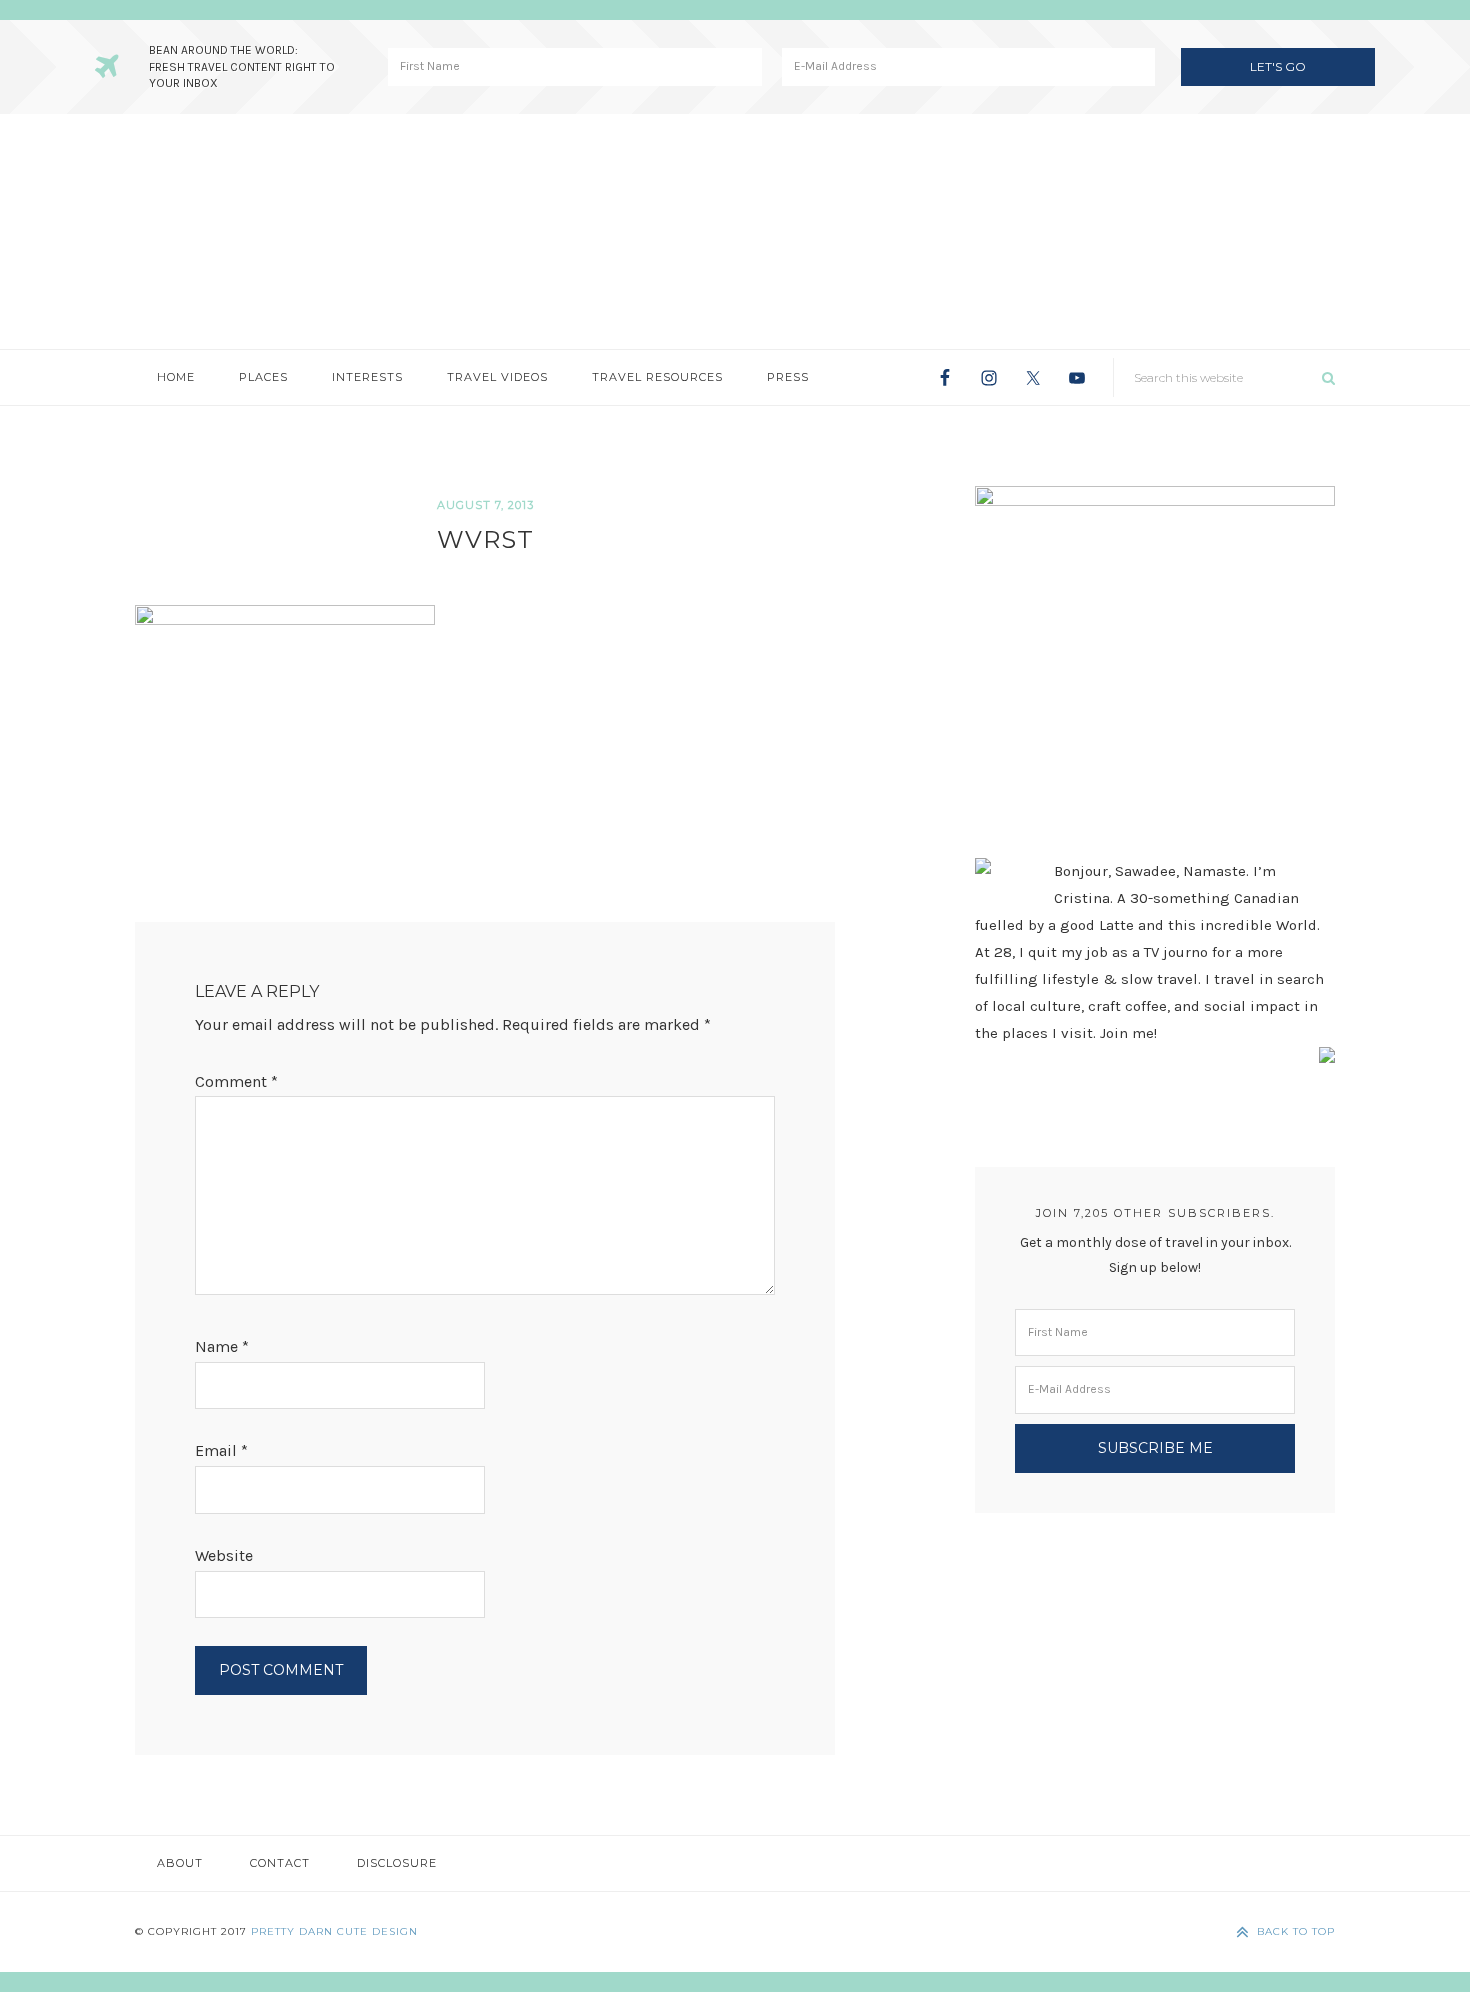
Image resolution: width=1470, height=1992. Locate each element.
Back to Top (1296, 1931)
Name (222, 1346)
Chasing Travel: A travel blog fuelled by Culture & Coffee (735, 231)
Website (224, 1555)
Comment (236, 1081)
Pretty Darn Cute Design (334, 1931)
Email (221, 1450)
